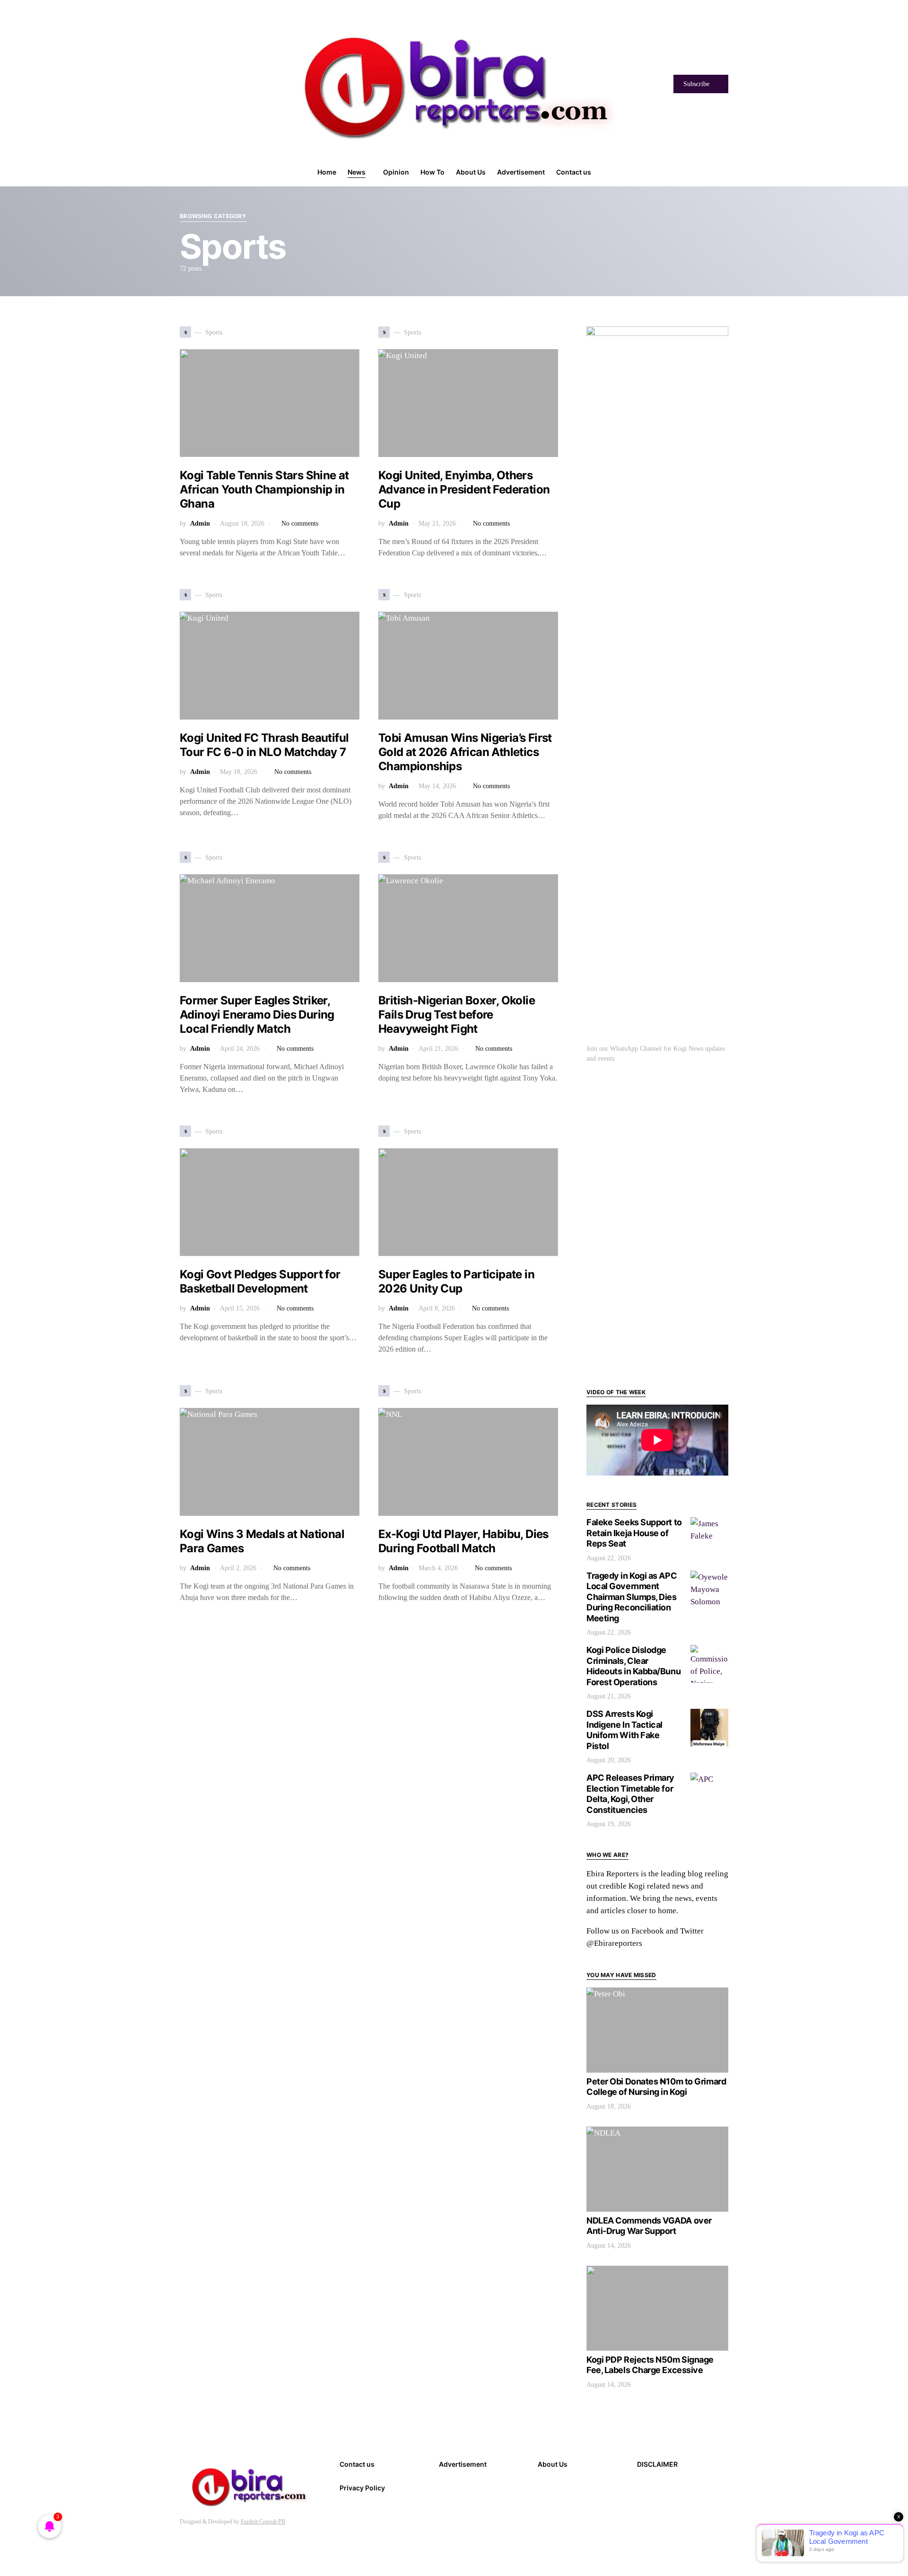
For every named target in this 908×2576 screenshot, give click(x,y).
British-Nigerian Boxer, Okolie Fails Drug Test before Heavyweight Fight (457, 1015)
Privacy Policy (362, 2488)
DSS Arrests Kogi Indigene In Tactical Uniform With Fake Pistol (624, 1730)
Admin (200, 523)
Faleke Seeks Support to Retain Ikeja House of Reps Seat (634, 1533)
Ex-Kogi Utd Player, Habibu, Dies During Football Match (463, 1541)
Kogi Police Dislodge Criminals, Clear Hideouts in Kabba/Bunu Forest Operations (633, 1666)
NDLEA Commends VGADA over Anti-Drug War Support (649, 2226)
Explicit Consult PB (263, 2522)
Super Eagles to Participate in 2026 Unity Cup (456, 1281)
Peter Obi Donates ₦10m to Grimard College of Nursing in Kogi (656, 2087)
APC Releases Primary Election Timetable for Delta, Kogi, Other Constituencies (630, 1794)
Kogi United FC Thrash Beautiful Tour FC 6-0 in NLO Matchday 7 (264, 745)
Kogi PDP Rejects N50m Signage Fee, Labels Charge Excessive (650, 2365)
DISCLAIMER (657, 2464)
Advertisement (463, 2464)
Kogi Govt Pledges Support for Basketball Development (260, 1281)
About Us (553, 2464)
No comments (300, 523)
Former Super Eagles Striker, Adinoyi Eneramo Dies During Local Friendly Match (257, 1015)
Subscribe (696, 84)
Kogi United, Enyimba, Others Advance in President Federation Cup (464, 489)
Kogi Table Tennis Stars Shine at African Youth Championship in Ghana (264, 489)
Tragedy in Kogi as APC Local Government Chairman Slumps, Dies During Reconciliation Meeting (632, 1597)
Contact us (357, 2464)
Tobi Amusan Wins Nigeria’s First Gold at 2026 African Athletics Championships (465, 752)
